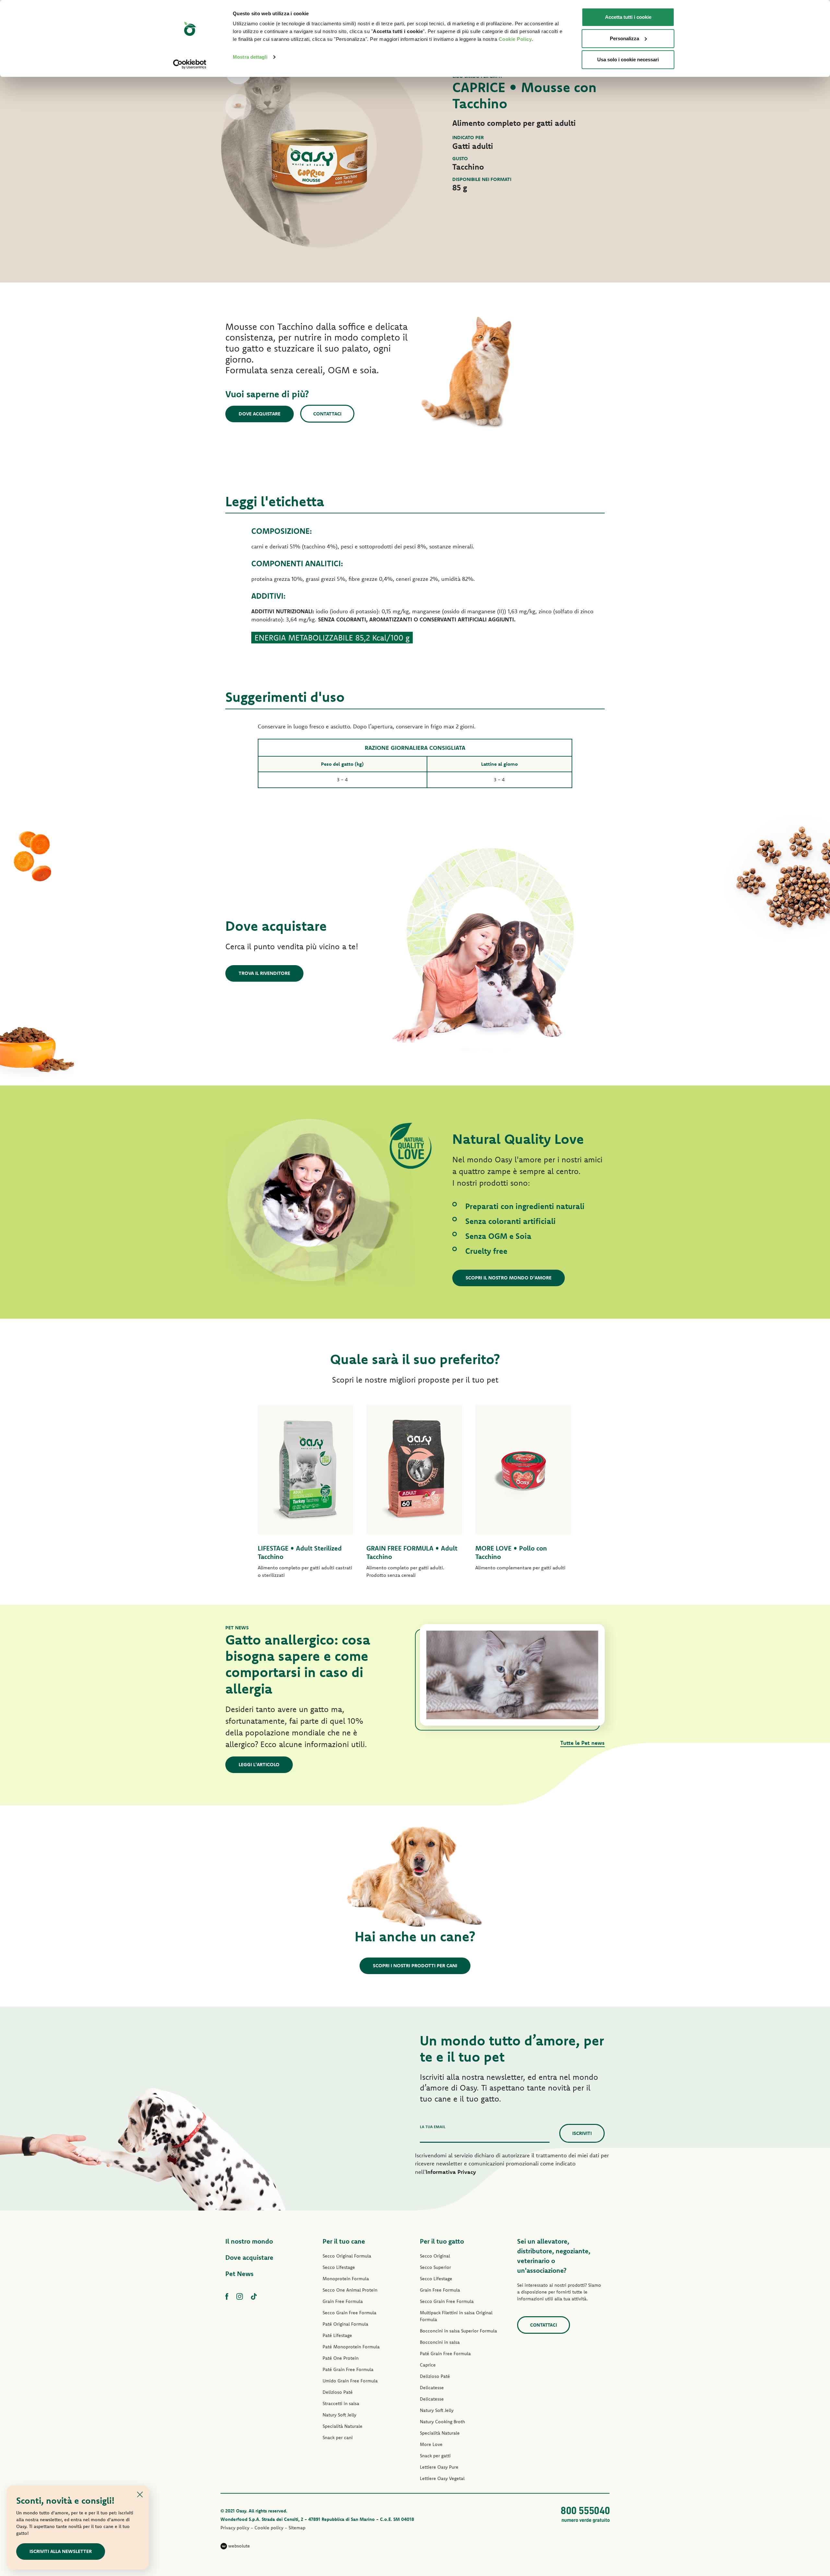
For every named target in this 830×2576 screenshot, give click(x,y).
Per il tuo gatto (442, 2241)
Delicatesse (432, 2388)
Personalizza (624, 38)
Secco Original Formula (347, 2256)
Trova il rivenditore (264, 973)
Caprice (428, 2365)
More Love (431, 2444)
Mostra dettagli (250, 57)
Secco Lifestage (339, 2267)
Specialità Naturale (343, 2426)
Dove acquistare (260, 414)
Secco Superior (435, 2267)
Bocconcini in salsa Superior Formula (458, 2331)
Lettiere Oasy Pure (439, 2467)
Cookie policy (269, 2528)
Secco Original (435, 2256)
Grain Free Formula (343, 2301)
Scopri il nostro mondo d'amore (509, 1278)
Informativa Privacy (451, 2172)
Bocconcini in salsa (440, 2342)
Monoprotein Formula (346, 2279)
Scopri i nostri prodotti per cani (415, 1965)
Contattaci (327, 414)
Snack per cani (338, 2438)
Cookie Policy (515, 39)
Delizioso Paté (338, 2392)
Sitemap (297, 2528)
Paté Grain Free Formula (348, 2369)
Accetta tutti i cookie (628, 17)
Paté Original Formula (345, 2324)
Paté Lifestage (337, 2335)
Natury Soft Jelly (339, 2415)
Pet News (239, 2274)
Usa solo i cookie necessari (628, 60)
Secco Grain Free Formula (350, 2313)
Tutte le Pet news (582, 1743)
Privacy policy (235, 2528)
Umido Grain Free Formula (350, 2381)
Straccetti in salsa (341, 2403)
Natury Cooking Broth (442, 2422)
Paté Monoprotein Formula (351, 2347)
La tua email (433, 2127)
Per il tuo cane (344, 2241)
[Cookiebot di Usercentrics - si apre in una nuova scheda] (190, 64)
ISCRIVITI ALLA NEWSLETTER (61, 2551)
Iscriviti (582, 2133)
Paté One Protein (341, 2358)
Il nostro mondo (249, 2241)
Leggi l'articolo (259, 1764)
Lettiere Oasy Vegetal (442, 2478)
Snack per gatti (435, 2456)
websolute (238, 2546)
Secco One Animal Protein (350, 2290)
